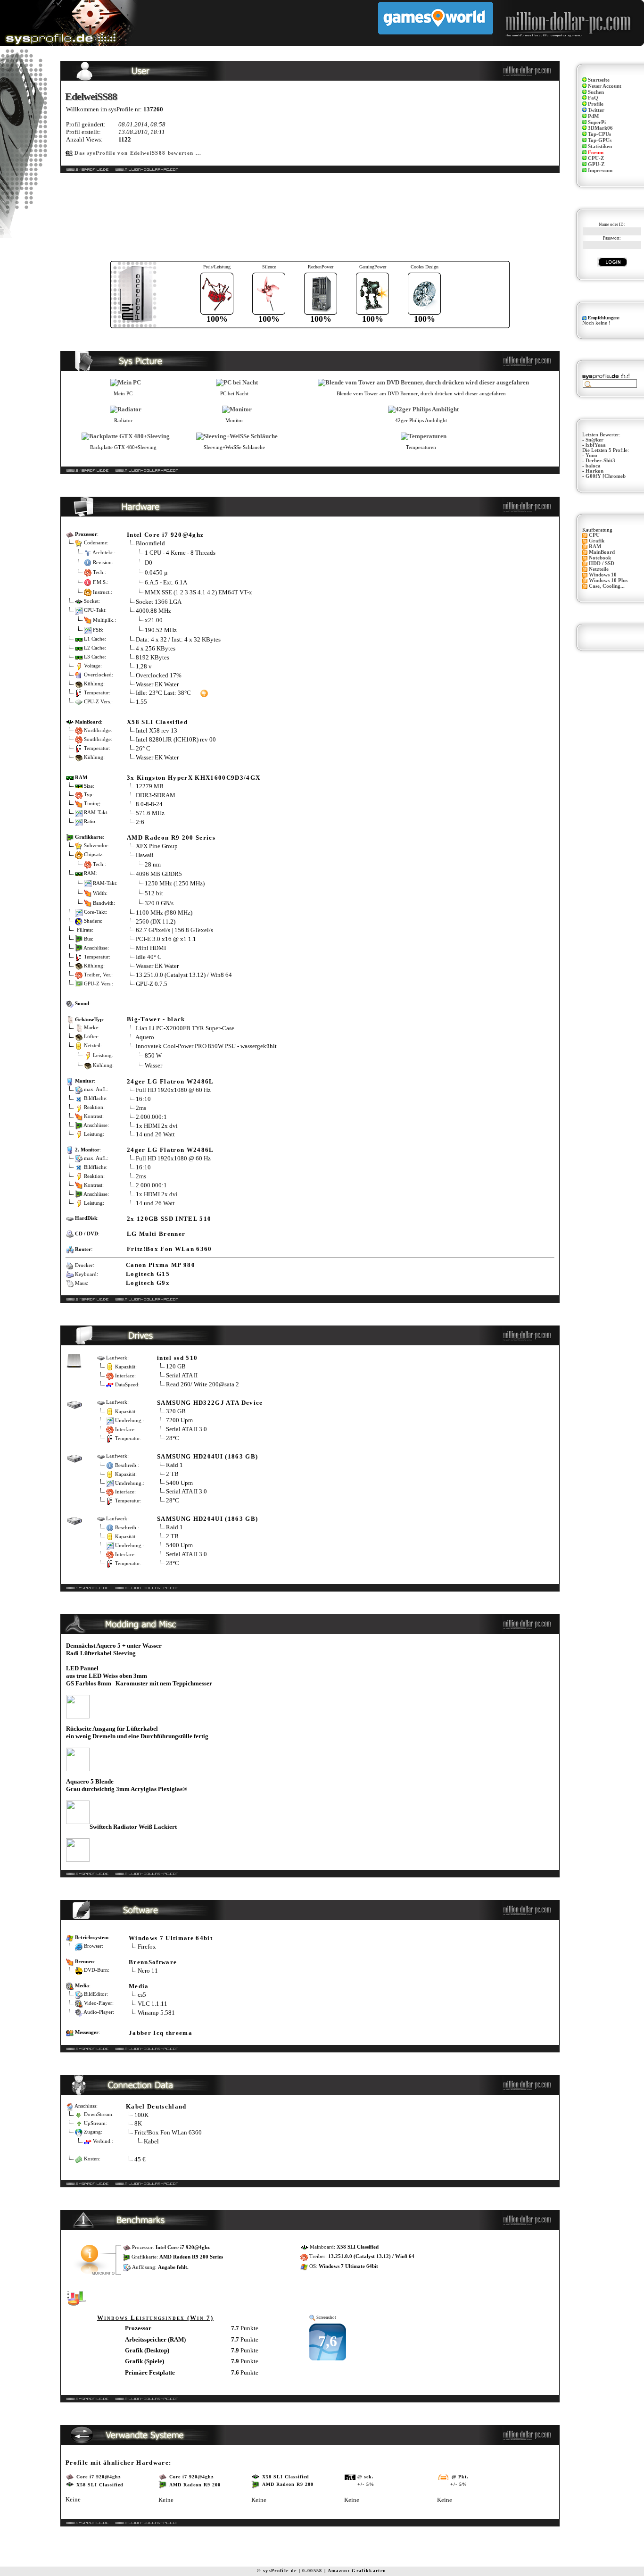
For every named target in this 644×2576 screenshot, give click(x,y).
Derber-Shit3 (600, 461)
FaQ (593, 98)
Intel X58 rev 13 (157, 730)
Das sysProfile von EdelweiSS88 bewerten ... (138, 153)
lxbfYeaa (596, 445)
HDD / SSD (602, 563)
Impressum (600, 171)
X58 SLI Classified (157, 722)
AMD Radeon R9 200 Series (171, 838)
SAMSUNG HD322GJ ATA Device (210, 1403)
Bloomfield (150, 543)
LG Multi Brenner (156, 1234)
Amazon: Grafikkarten (357, 2571)
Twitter (596, 110)
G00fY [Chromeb (606, 476)
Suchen (596, 92)
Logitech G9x (148, 1283)
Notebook (600, 558)
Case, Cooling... (607, 586)
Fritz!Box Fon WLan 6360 (169, 1249)
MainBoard (602, 552)
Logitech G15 (148, 1274)
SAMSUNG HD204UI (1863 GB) (207, 1456)
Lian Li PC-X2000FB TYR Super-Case (185, 1028)
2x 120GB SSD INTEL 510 (169, 1219)
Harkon (594, 471)
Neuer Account (605, 86)
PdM (593, 116)
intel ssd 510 (177, 1358)
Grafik (597, 541)
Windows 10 (603, 575)
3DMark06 (600, 128)
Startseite (599, 80)
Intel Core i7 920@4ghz (165, 535)
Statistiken (600, 146)
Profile (596, 104)
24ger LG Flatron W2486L (170, 1081)
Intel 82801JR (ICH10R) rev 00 (176, 739)
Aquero (145, 1037)
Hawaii (145, 855)
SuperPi (597, 122)
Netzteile (599, 569)
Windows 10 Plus (608, 580)
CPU (594, 535)
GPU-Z (596, 164)
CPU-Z (596, 158)
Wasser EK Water (157, 684)
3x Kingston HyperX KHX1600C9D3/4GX (194, 778)
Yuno (591, 455)
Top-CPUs (599, 134)
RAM (595, 546)
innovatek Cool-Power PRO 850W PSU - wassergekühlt (206, 1046)
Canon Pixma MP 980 (161, 1265)
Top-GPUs (600, 140)
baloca (593, 466)
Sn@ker (594, 440)
